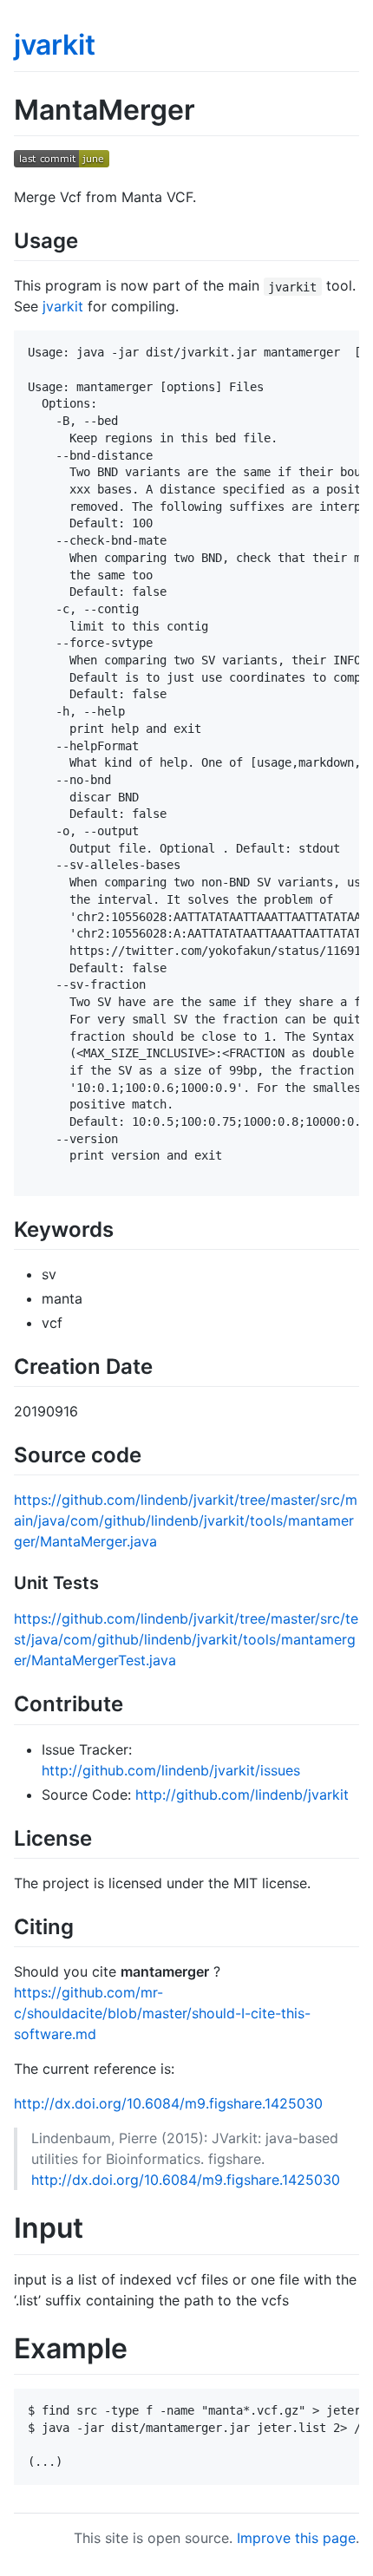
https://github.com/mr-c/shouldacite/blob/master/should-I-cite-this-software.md (162, 2013)
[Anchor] (88, 239)
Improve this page (296, 2538)
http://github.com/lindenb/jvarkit (242, 1795)
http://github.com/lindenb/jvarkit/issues (171, 1770)
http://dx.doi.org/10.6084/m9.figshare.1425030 (168, 2103)
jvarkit (55, 45)
